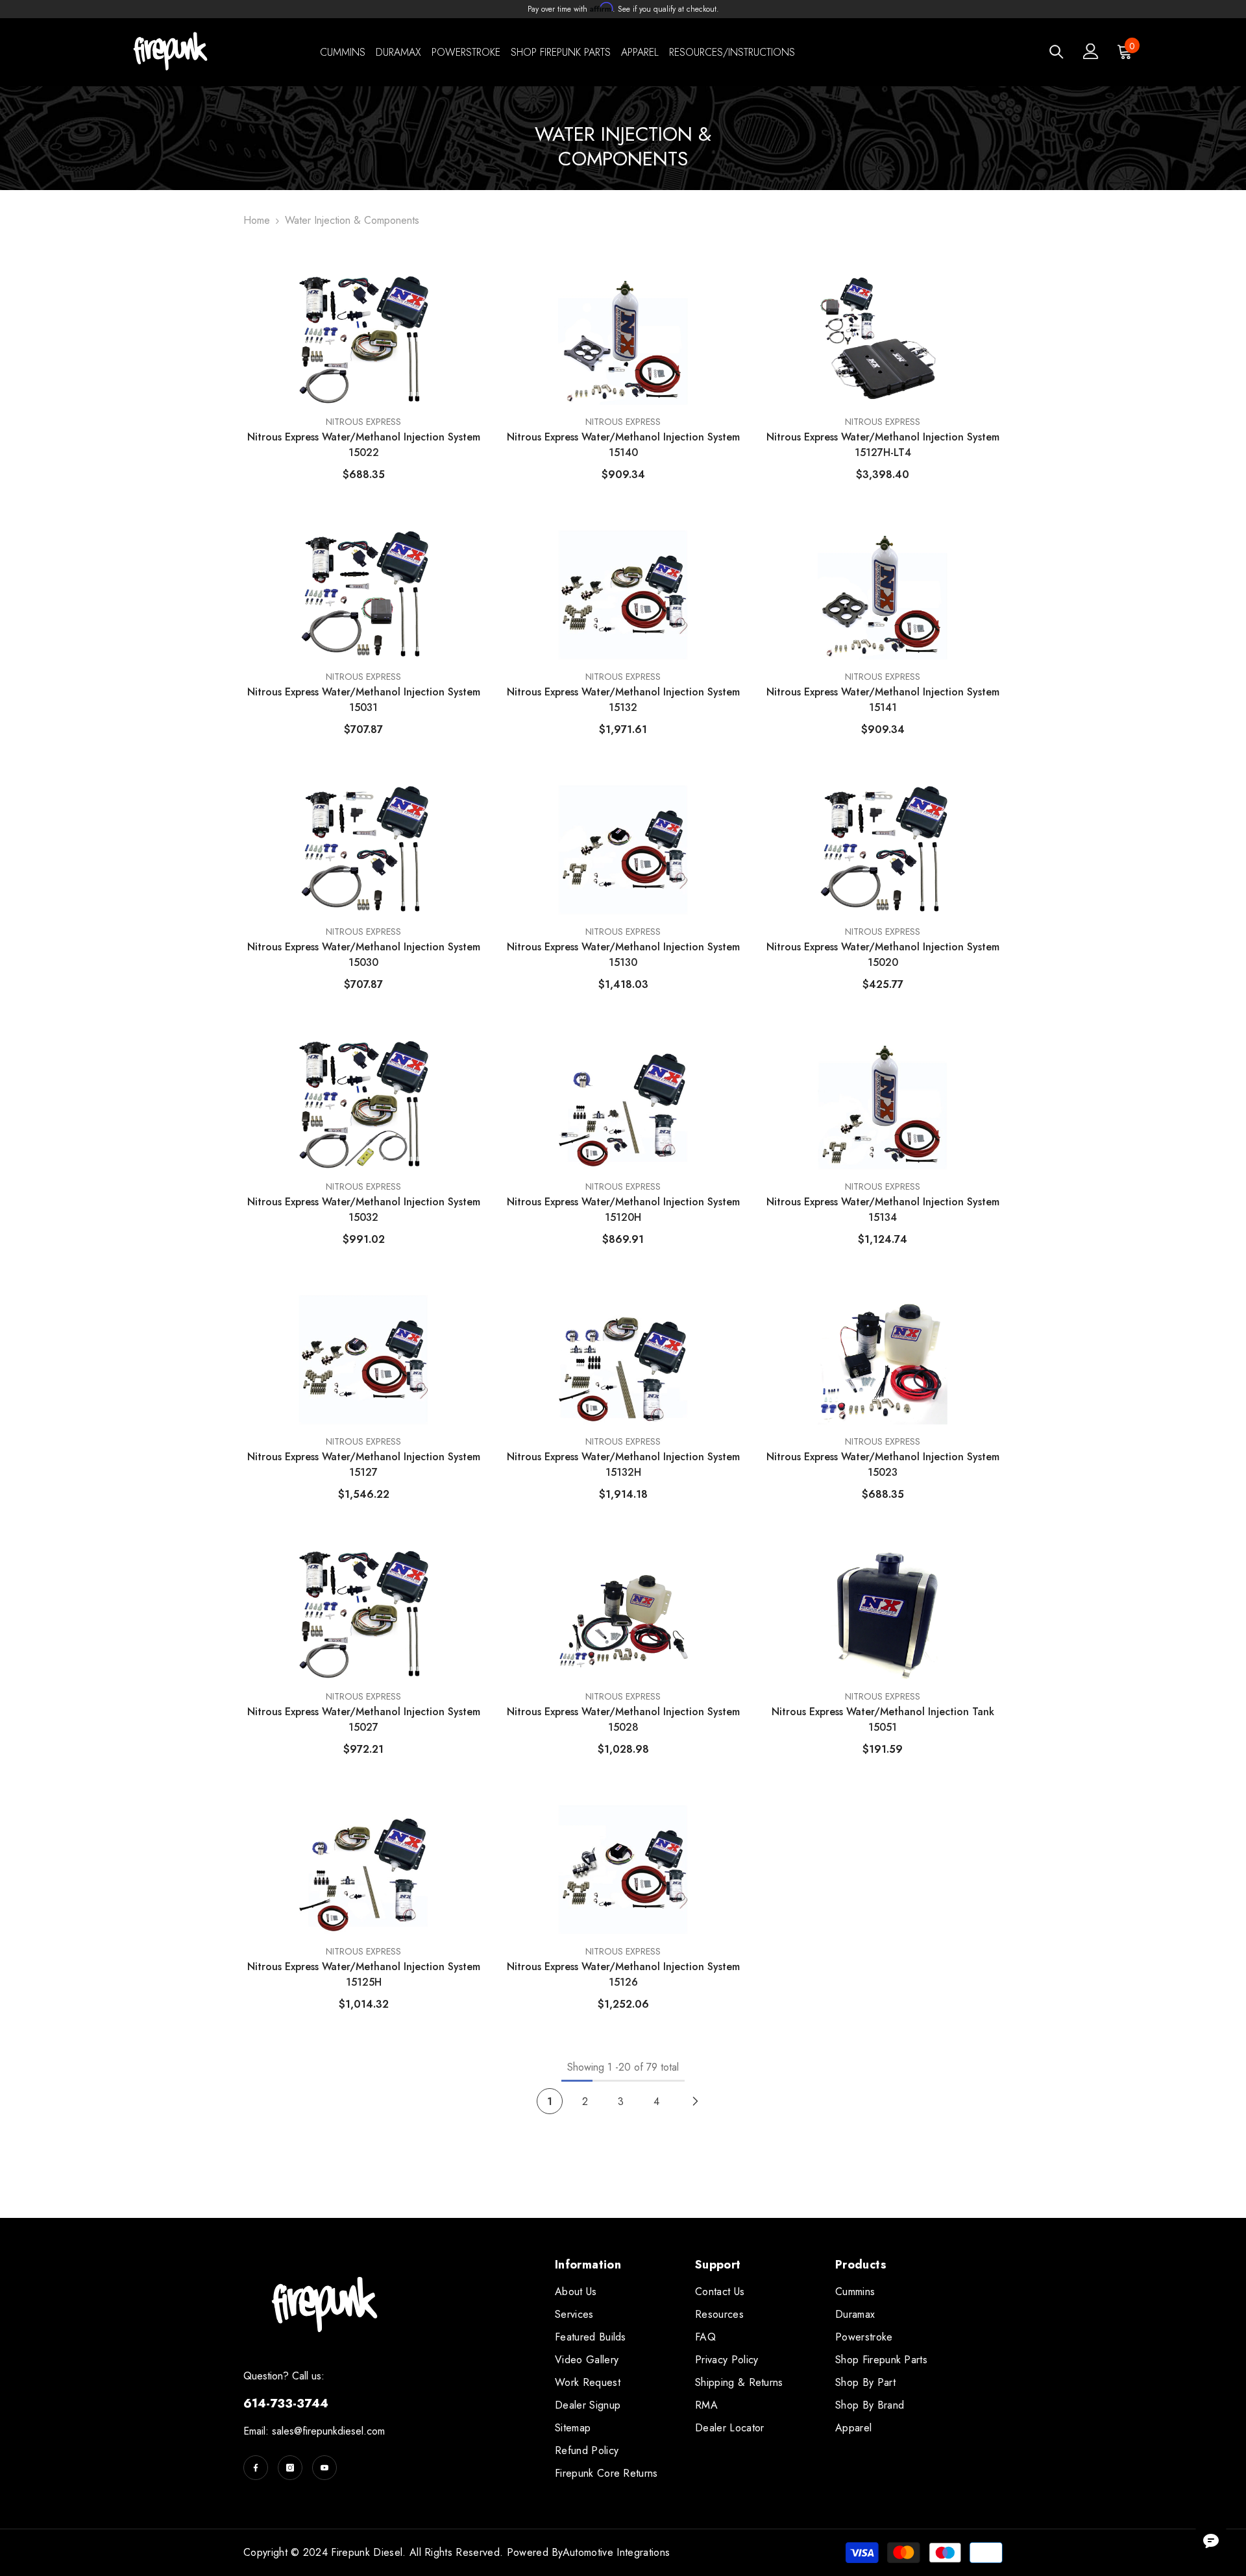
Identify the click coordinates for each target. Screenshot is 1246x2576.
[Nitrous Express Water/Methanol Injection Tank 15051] (883, 1615)
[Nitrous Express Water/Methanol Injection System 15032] (363, 1105)
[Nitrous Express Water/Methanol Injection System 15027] (363, 1615)
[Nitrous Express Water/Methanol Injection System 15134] (883, 1105)
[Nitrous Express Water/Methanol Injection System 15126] (623, 1870)
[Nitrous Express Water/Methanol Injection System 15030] (363, 850)
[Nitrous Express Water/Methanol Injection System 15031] (363, 595)
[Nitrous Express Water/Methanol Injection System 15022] (363, 340)
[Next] (695, 2101)
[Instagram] (290, 2468)
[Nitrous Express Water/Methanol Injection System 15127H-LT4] (883, 340)
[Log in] (1091, 51)
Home (257, 220)
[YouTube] (324, 2468)
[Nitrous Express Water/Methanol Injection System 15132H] (623, 1360)
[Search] (1057, 52)
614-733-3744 (286, 2403)
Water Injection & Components (352, 220)
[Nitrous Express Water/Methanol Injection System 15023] (883, 1360)
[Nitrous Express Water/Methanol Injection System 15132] (623, 595)
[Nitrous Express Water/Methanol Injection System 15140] (623, 340)
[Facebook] (256, 2468)
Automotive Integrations (616, 2552)
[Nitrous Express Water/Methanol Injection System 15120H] (623, 1105)
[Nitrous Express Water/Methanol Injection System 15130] (623, 850)
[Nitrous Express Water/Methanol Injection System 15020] (883, 850)
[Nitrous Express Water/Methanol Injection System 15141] (883, 595)
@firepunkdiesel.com (339, 2431)
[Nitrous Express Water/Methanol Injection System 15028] (623, 1615)
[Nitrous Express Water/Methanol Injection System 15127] (363, 1360)
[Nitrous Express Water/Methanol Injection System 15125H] (363, 1870)
